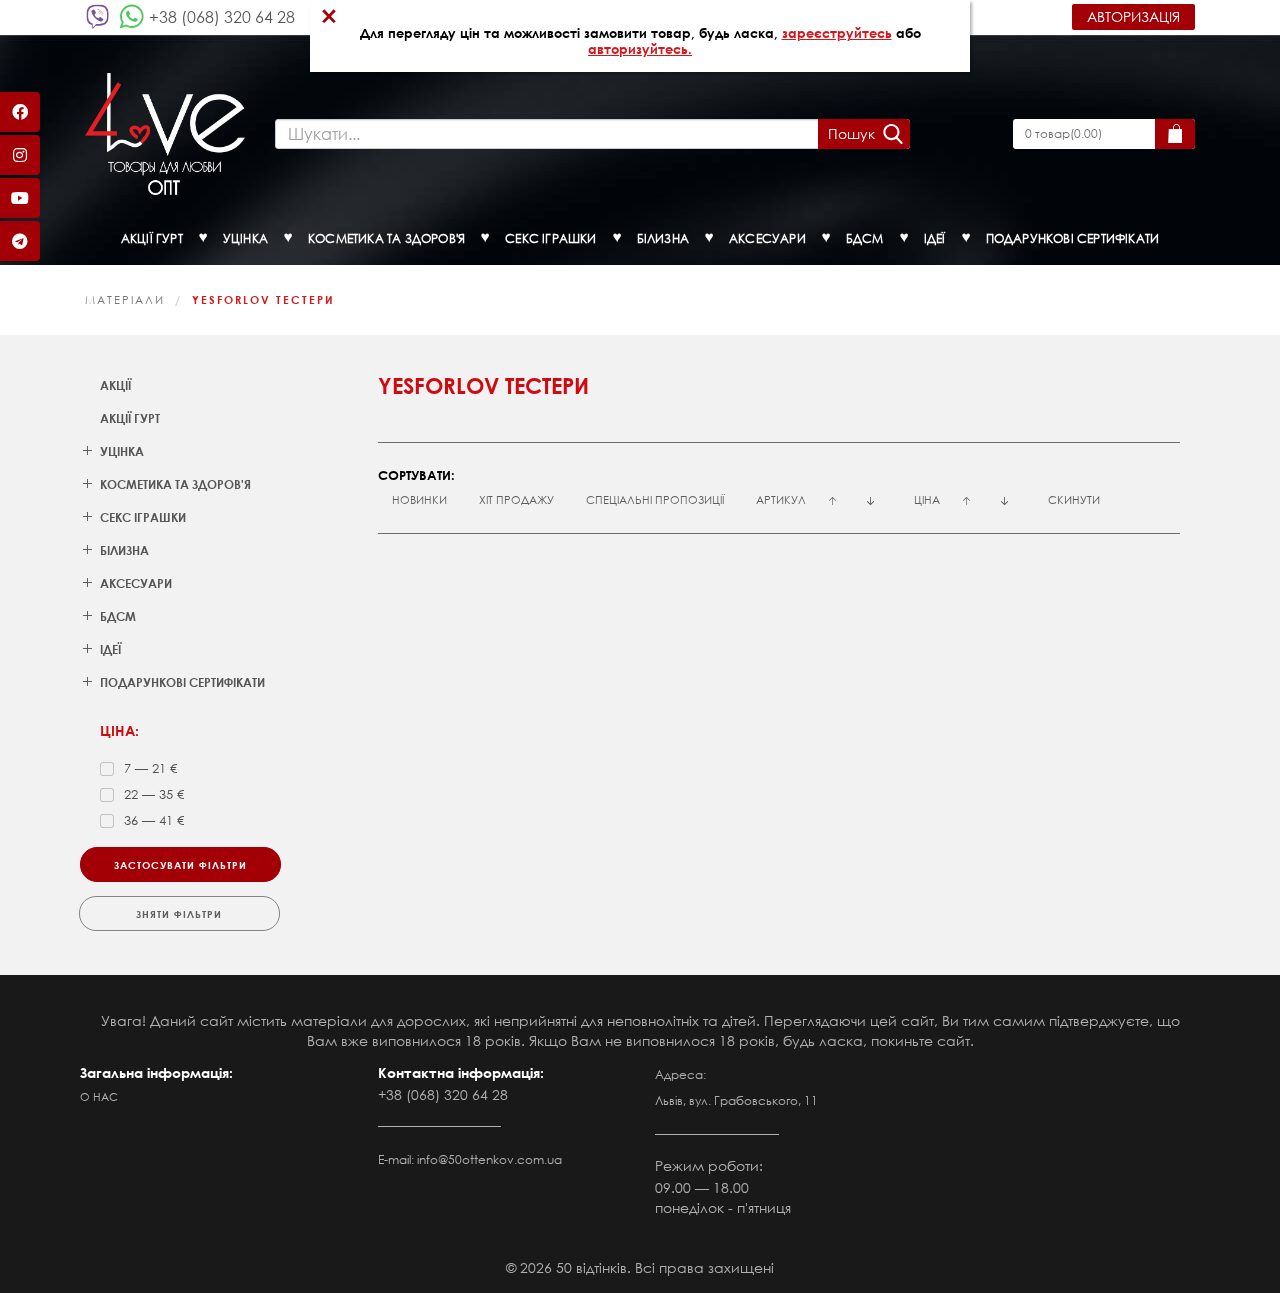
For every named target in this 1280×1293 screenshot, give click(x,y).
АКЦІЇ (115, 385)
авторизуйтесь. (640, 49)
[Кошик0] (1175, 134)
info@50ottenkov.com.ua (489, 1159)
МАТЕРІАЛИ (125, 300)
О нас (99, 1097)
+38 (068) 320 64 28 (222, 16)
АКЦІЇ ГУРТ (130, 418)
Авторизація (1133, 16)
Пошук (851, 133)
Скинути (1074, 500)
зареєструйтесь (837, 33)
